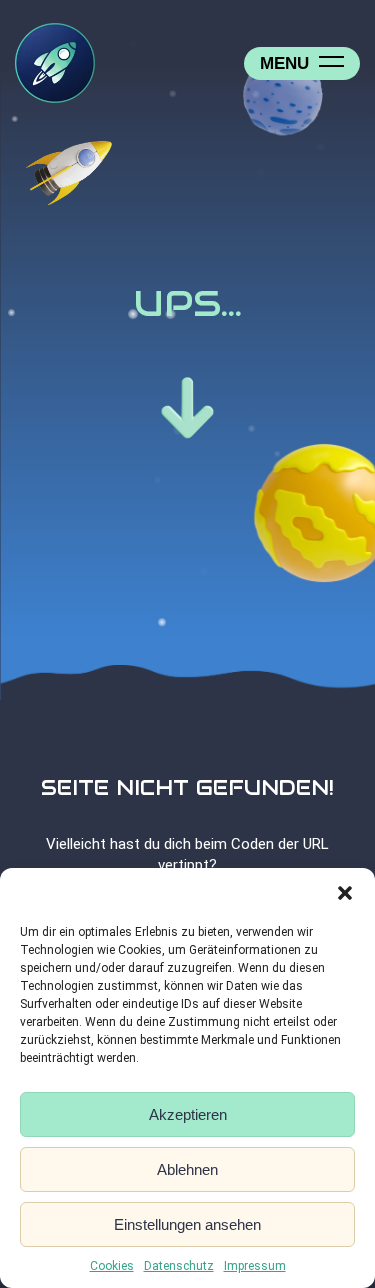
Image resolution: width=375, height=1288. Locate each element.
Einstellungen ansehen (187, 1224)
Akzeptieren (188, 1114)
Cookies (112, 1266)
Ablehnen (187, 1169)
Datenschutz (179, 1266)
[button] (345, 893)
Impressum (255, 1266)
